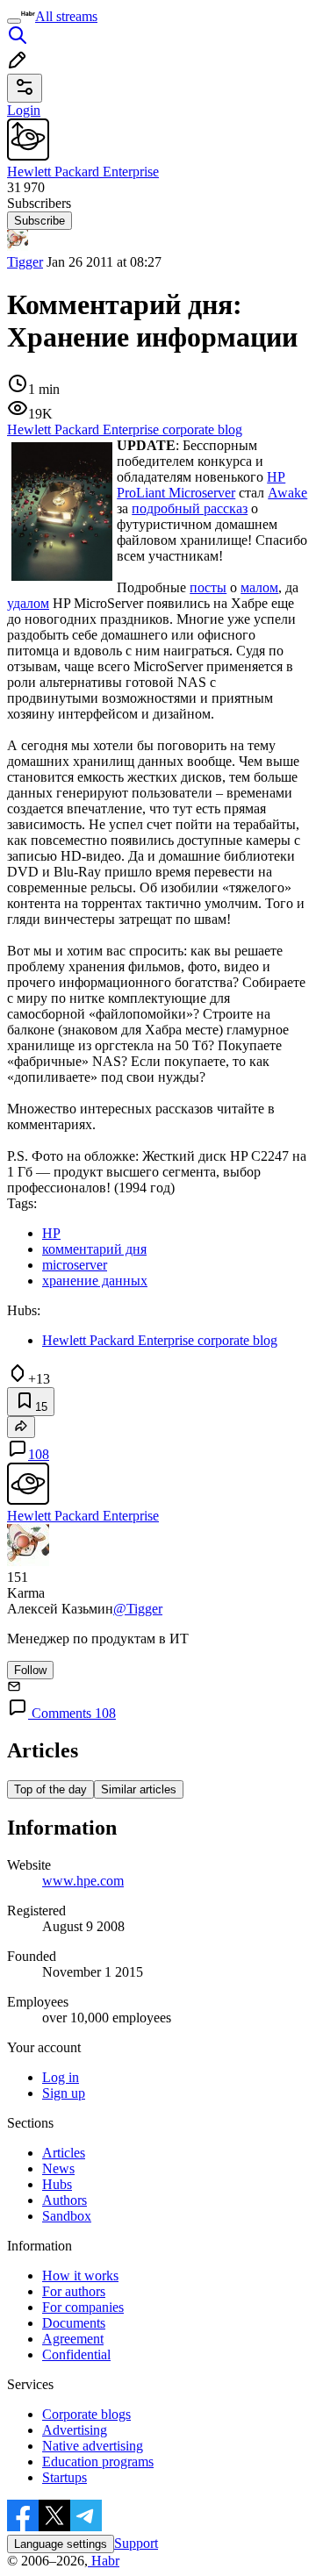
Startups (65, 2477)
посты (208, 587)
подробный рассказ (190, 508)
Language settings (61, 2544)
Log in (61, 2077)
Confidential (76, 2354)
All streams (66, 16)
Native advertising (93, 2446)
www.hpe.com (83, 1881)
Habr (104, 2561)
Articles (64, 2153)
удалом (28, 603)
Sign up (64, 2093)
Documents (74, 2323)
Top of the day (50, 1789)
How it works (80, 2275)
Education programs (98, 2462)
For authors (74, 2291)
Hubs (57, 2184)
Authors (65, 2200)
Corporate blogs (86, 2414)
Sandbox (67, 2216)
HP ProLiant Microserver (201, 485)
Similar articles (139, 1789)
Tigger (25, 262)
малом (259, 587)
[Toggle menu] (14, 21)
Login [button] (24, 110)
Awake (287, 493)
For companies (83, 2307)
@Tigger (138, 1609)
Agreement (73, 2339)
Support (136, 2543)
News (58, 2168)
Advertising (75, 2430)
